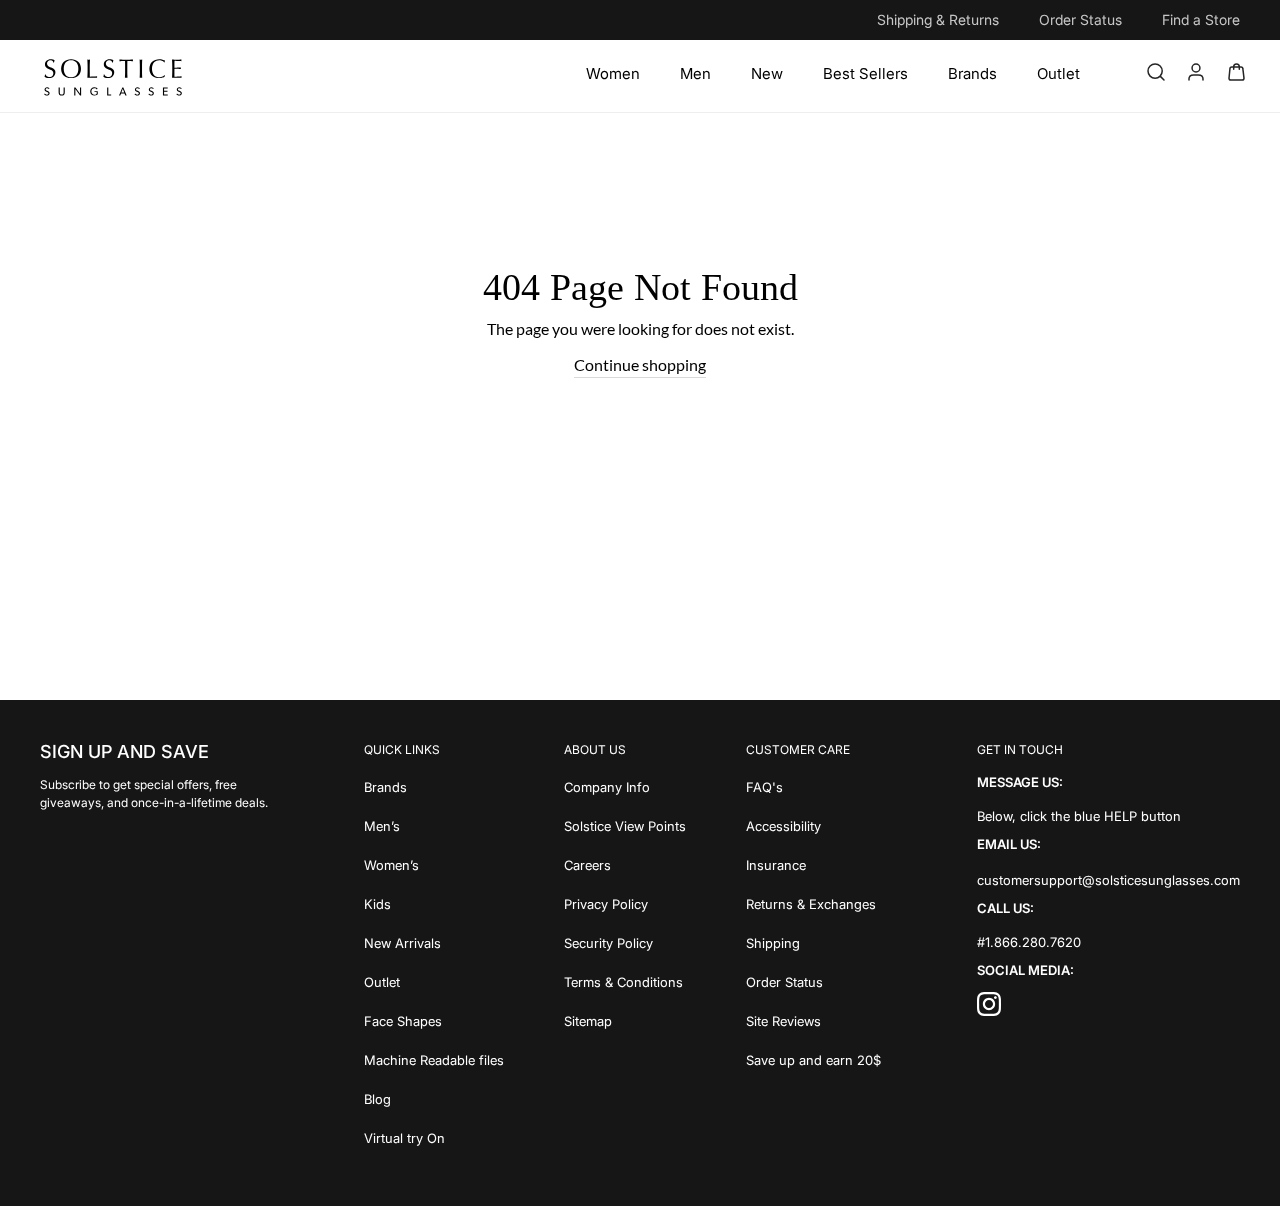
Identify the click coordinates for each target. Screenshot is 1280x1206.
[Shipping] (813, 941)
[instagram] (989, 1009)
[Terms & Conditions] (625, 980)
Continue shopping (640, 364)
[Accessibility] (813, 824)
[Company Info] (625, 785)
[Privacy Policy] (625, 902)
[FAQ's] (813, 785)
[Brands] (972, 74)
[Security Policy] (625, 941)
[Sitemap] (625, 1019)
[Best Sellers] (865, 74)
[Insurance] (813, 863)
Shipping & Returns (938, 19)
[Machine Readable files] (434, 1058)
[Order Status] (813, 980)
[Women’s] (434, 863)
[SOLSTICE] (114, 76)
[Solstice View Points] (625, 824)
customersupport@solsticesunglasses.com (1108, 880)
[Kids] (434, 902)
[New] (767, 74)
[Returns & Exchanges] (813, 902)
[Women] (613, 74)
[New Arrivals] (434, 941)
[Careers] (625, 863)
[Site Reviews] (813, 1019)
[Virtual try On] (434, 1136)
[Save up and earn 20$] (813, 1058)
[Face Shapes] (434, 1019)
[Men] (695, 74)
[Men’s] (434, 824)
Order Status (1080, 19)
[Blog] (434, 1097)
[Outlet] (1058, 74)
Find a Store (1201, 19)
